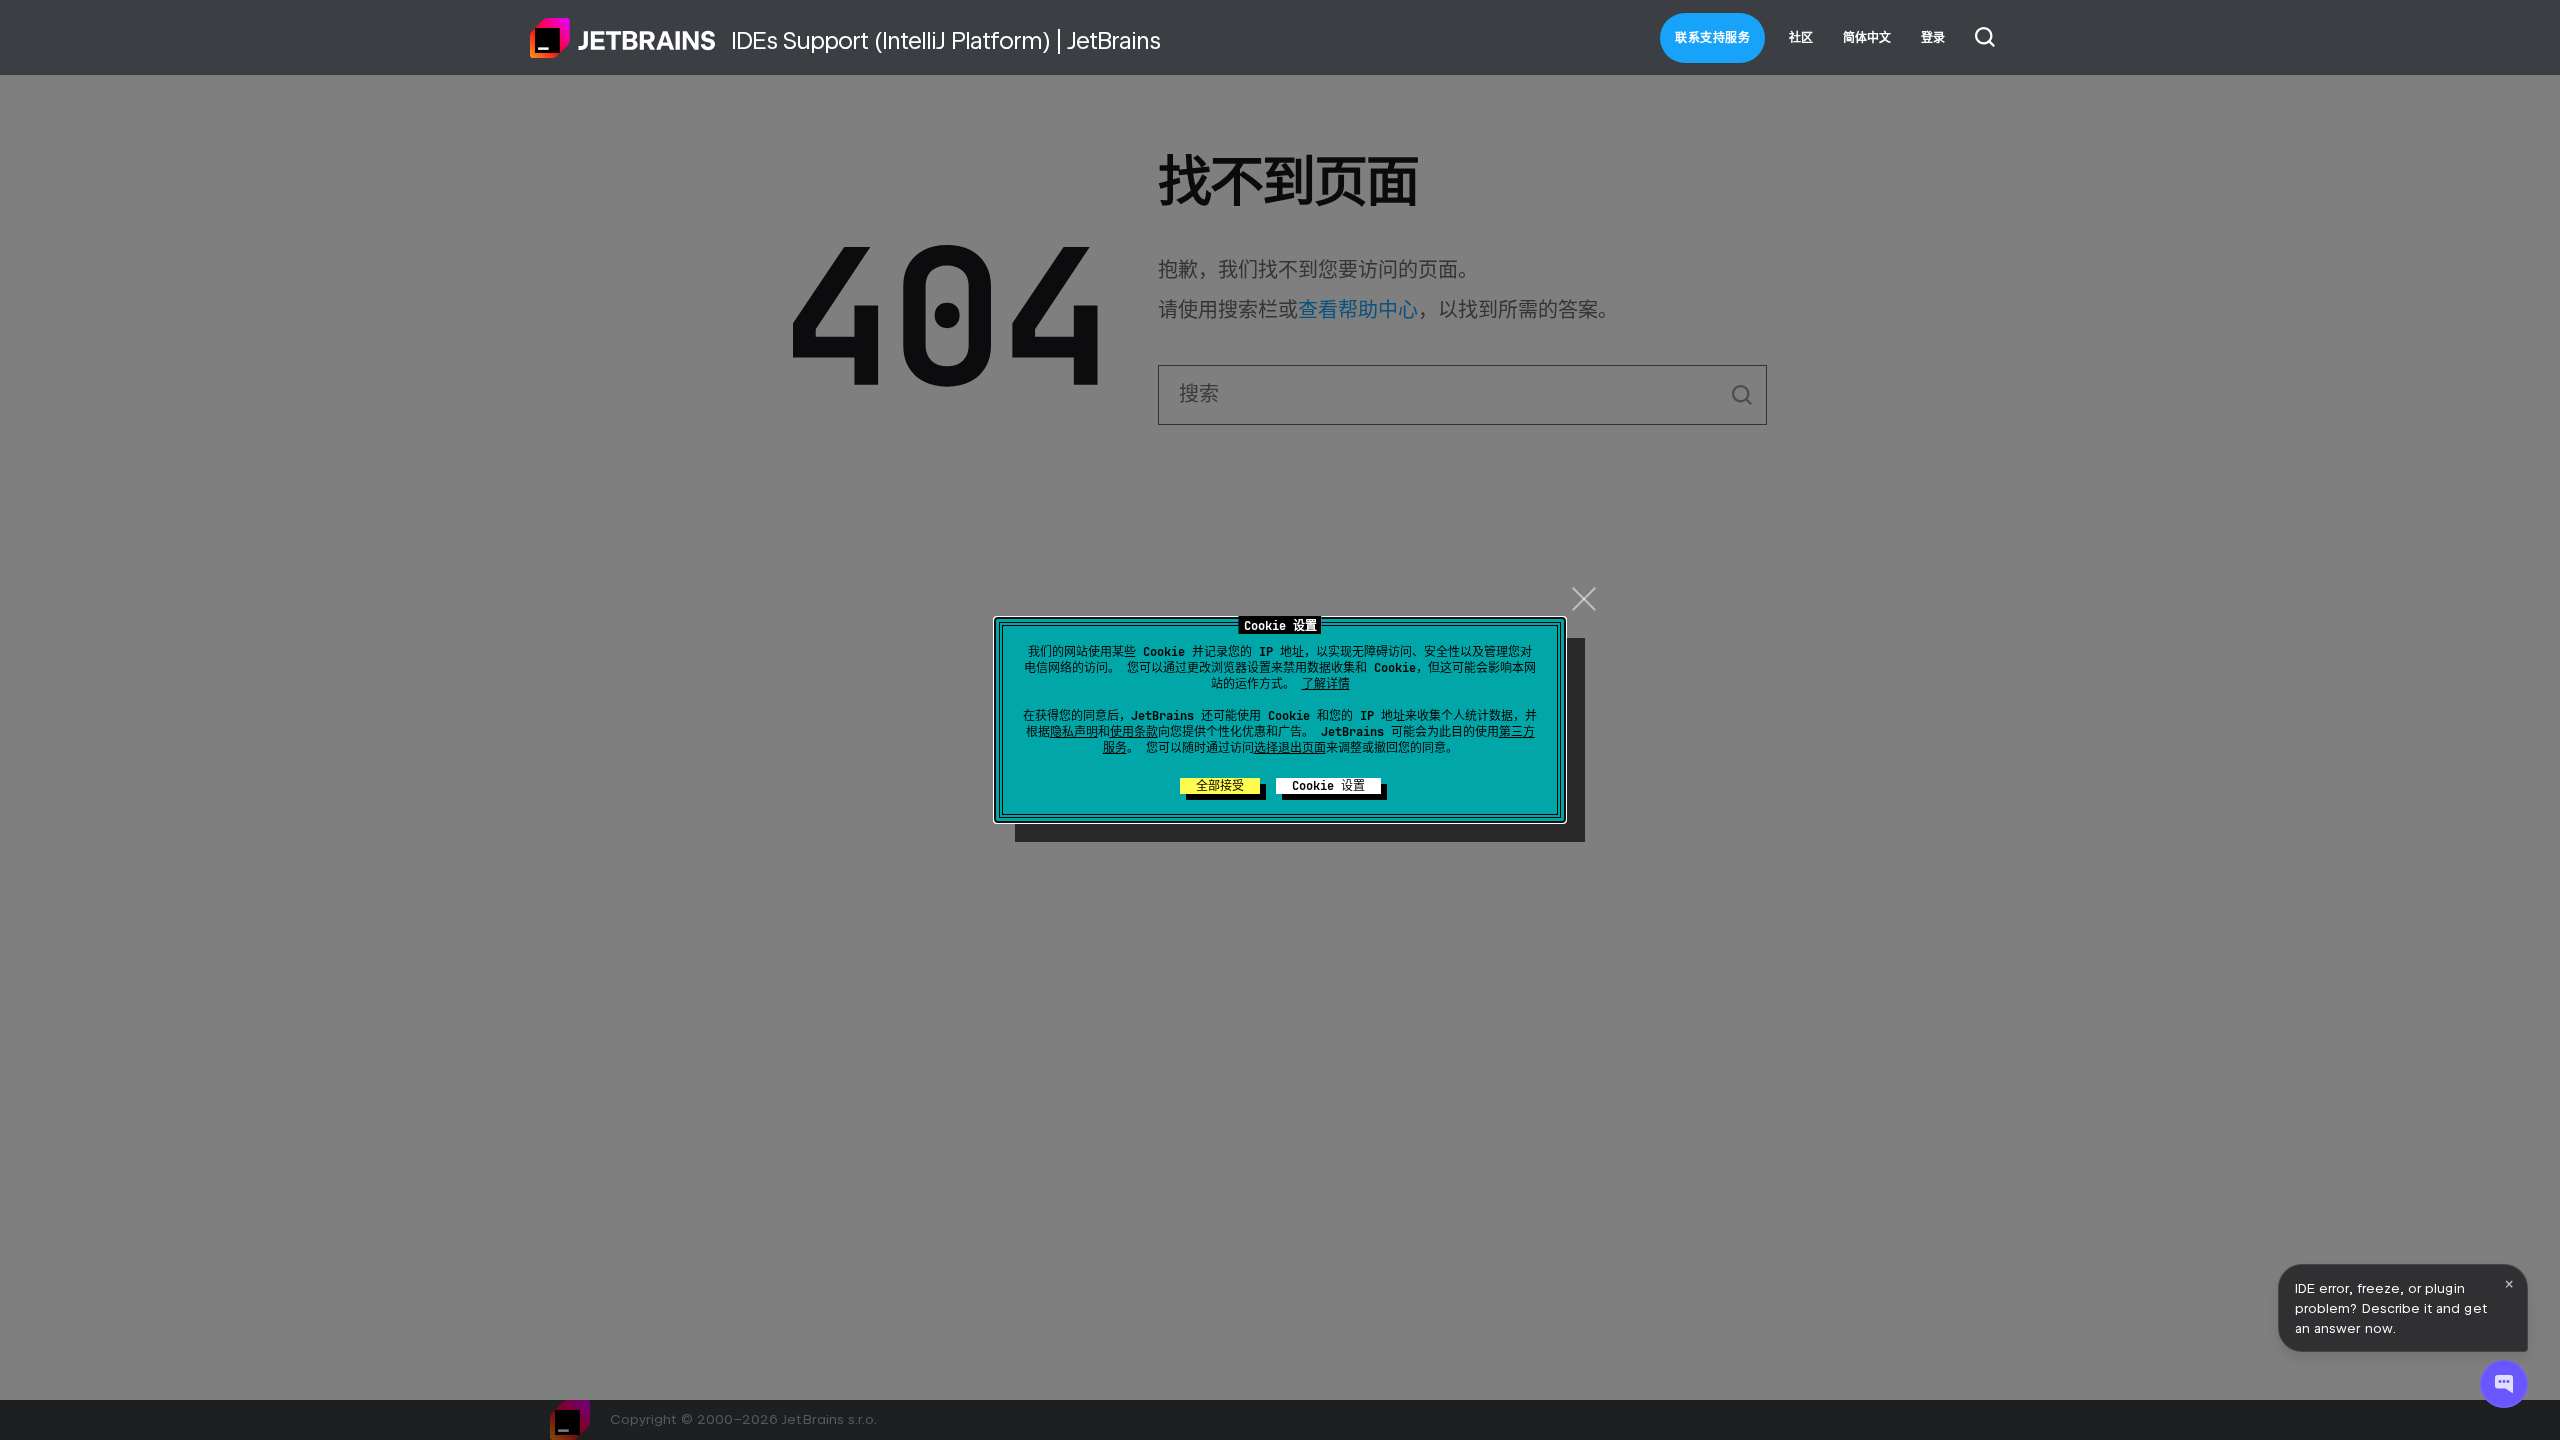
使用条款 (1134, 732)
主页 (623, 38)
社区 (1801, 38)
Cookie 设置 (1328, 786)
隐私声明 (1074, 732)
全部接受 (1220, 786)
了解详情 (1326, 684)
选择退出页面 (1290, 748)
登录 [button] (1933, 38)
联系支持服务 (1712, 38)
